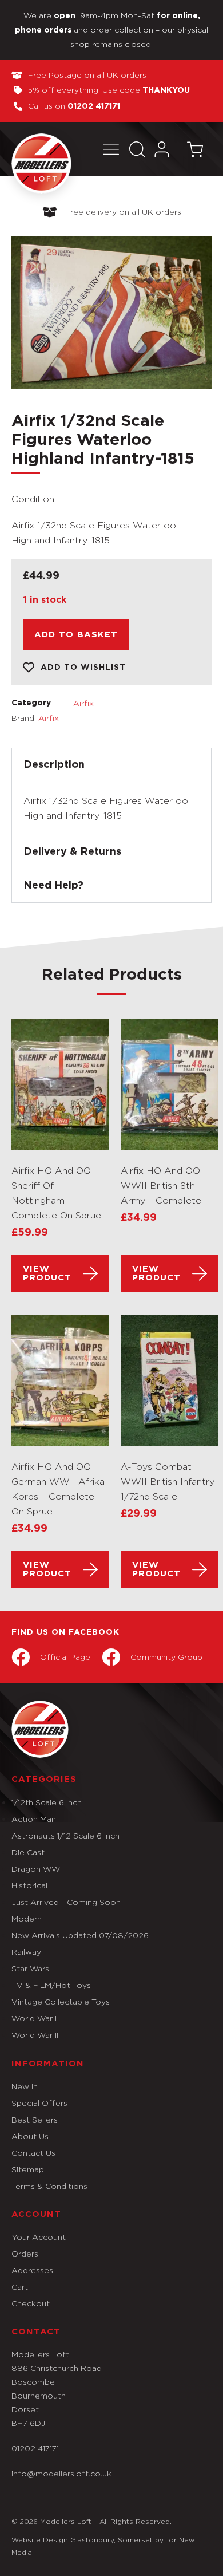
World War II (35, 2035)
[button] (111, 149)
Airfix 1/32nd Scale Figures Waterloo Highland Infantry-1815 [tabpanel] (106, 808)
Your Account (39, 2237)
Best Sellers (35, 2119)
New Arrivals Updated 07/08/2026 (80, 1935)
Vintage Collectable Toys (61, 2001)
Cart (20, 2287)
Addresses (32, 2270)
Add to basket (76, 635)
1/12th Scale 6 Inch (47, 1802)
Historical (29, 1885)
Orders (25, 2253)
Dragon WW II (39, 1869)
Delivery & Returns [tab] (72, 852)
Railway (26, 1952)
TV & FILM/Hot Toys (51, 1985)
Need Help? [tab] (53, 886)
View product (47, 1273)
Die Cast (28, 1852)
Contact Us (33, 2153)
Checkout (31, 2303)
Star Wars (30, 1968)
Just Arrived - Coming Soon (66, 1902)
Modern (27, 1918)
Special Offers (39, 2103)
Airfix (83, 703)
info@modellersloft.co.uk (61, 2473)
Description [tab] (54, 765)
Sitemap (28, 2169)
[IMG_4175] (111, 313)
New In (25, 2086)
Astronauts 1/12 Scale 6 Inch (65, 1835)
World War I (34, 2018)
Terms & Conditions (49, 2186)
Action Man (34, 1819)
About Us (30, 2136)
